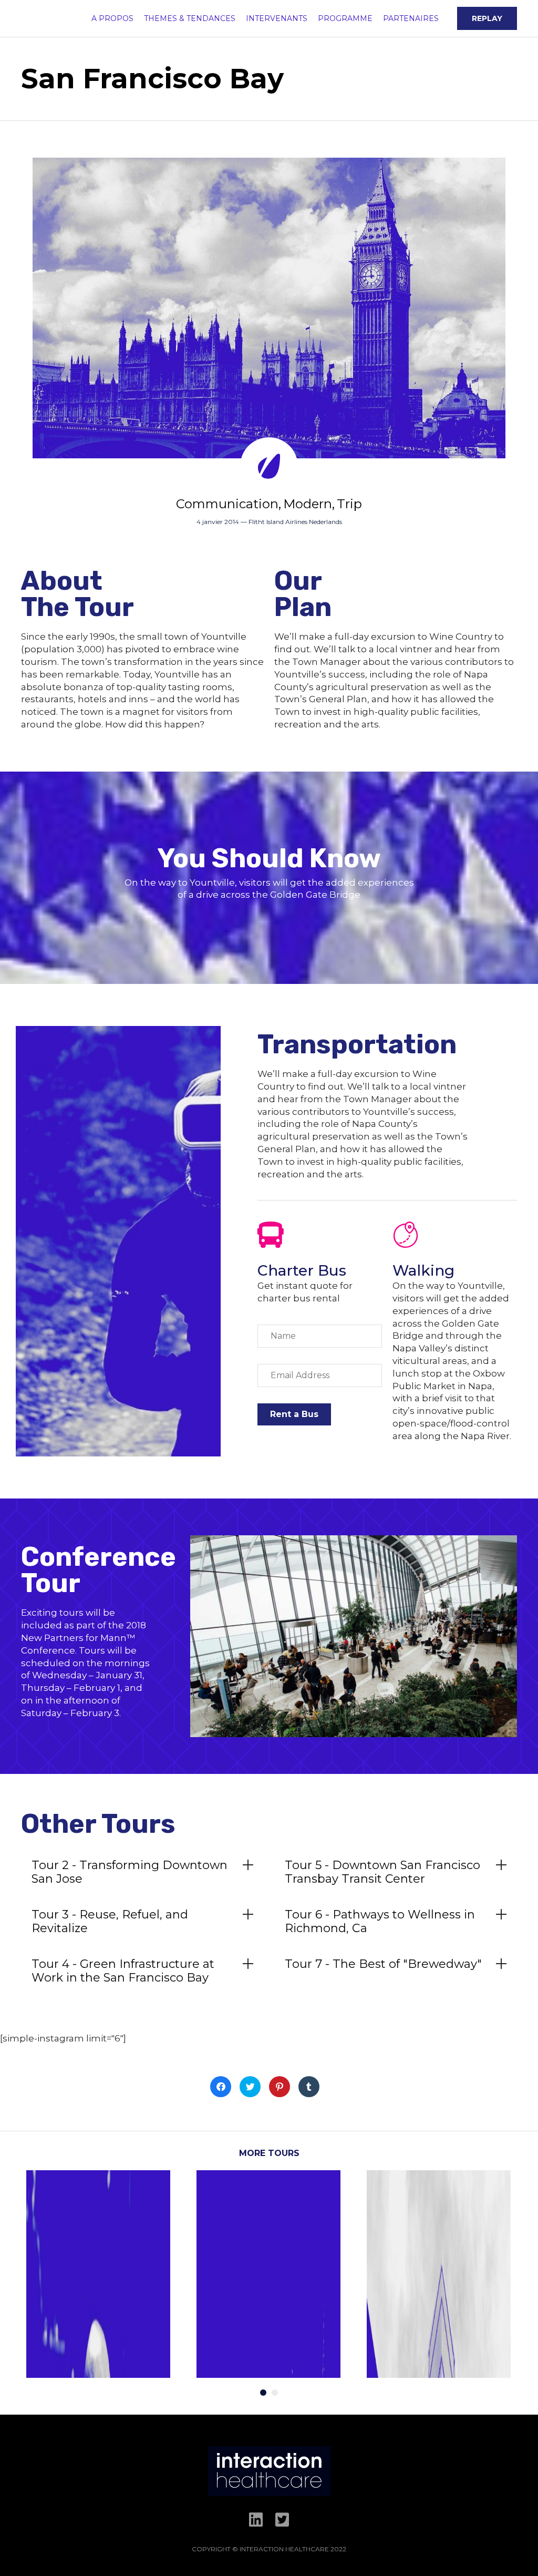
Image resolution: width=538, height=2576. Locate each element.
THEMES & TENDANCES (190, 18)
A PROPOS (112, 18)
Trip (349, 504)
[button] (487, 18)
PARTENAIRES (411, 18)
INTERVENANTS (277, 18)
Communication (227, 504)
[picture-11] (354, 1734)
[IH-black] (269, 2493)
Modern (308, 504)
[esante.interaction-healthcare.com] (24, 19)
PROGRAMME (345, 18)
